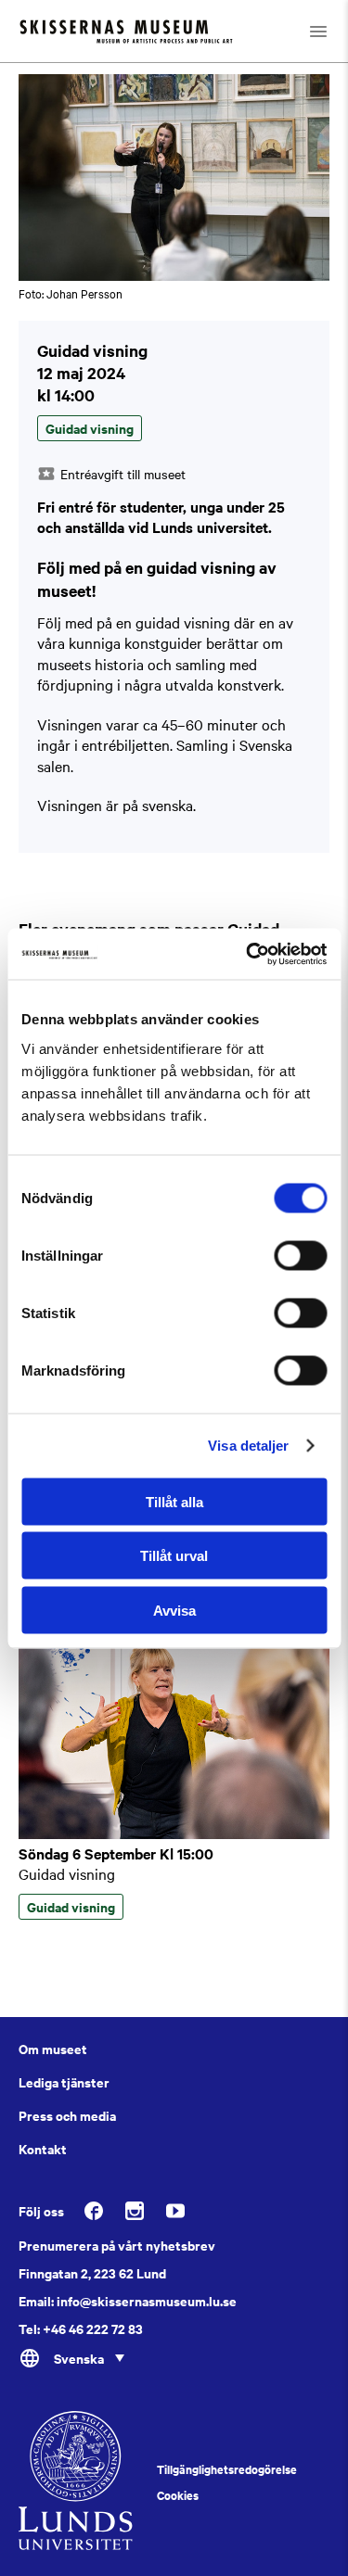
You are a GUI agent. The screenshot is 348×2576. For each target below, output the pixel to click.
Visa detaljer (248, 1446)
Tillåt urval (174, 1556)
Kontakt (43, 2149)
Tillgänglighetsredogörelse (227, 2469)
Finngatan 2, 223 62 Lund (92, 2273)
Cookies (178, 2495)
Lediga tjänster (64, 2082)
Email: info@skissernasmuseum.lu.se (128, 2301)
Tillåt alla (174, 1501)
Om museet (53, 2049)
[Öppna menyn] (318, 31)
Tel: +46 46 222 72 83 (81, 2329)
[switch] (300, 1255)
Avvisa (174, 1610)
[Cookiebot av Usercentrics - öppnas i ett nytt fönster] (248, 954)
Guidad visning (67, 1873)
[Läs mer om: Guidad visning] (174, 1834)
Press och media (67, 2115)
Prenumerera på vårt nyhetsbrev (117, 2245)
